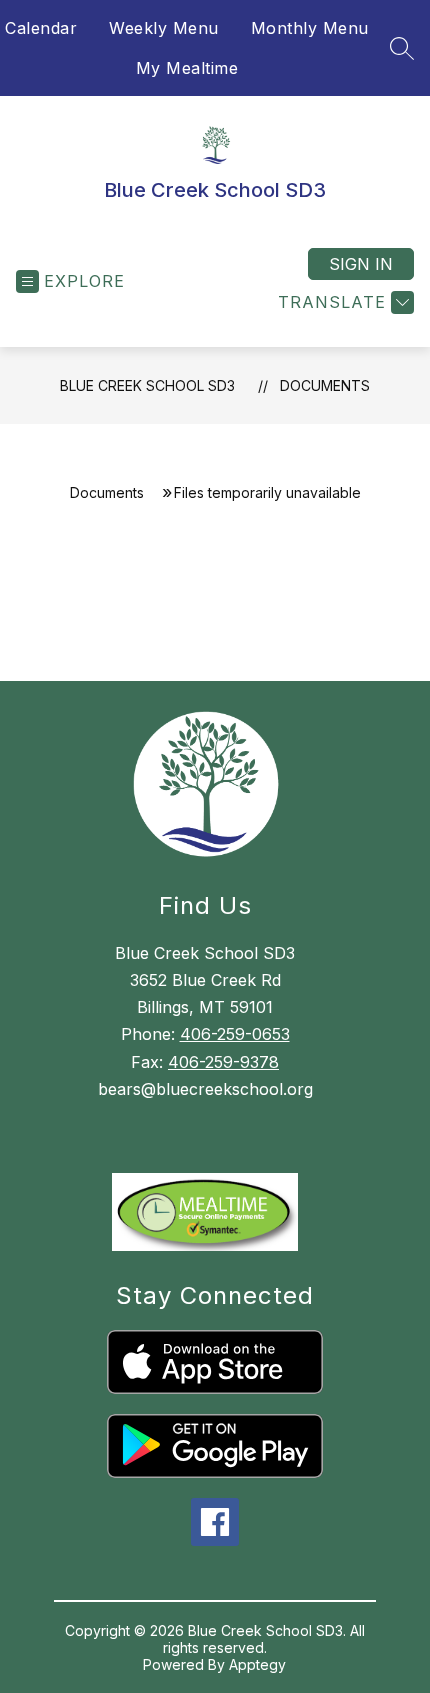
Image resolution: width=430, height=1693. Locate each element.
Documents (325, 385)
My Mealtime (187, 68)
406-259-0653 (235, 1034)
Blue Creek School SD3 (147, 385)
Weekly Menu (164, 28)
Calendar (41, 28)
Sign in (361, 264)
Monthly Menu (310, 28)
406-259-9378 (223, 1062)
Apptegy (257, 1664)
